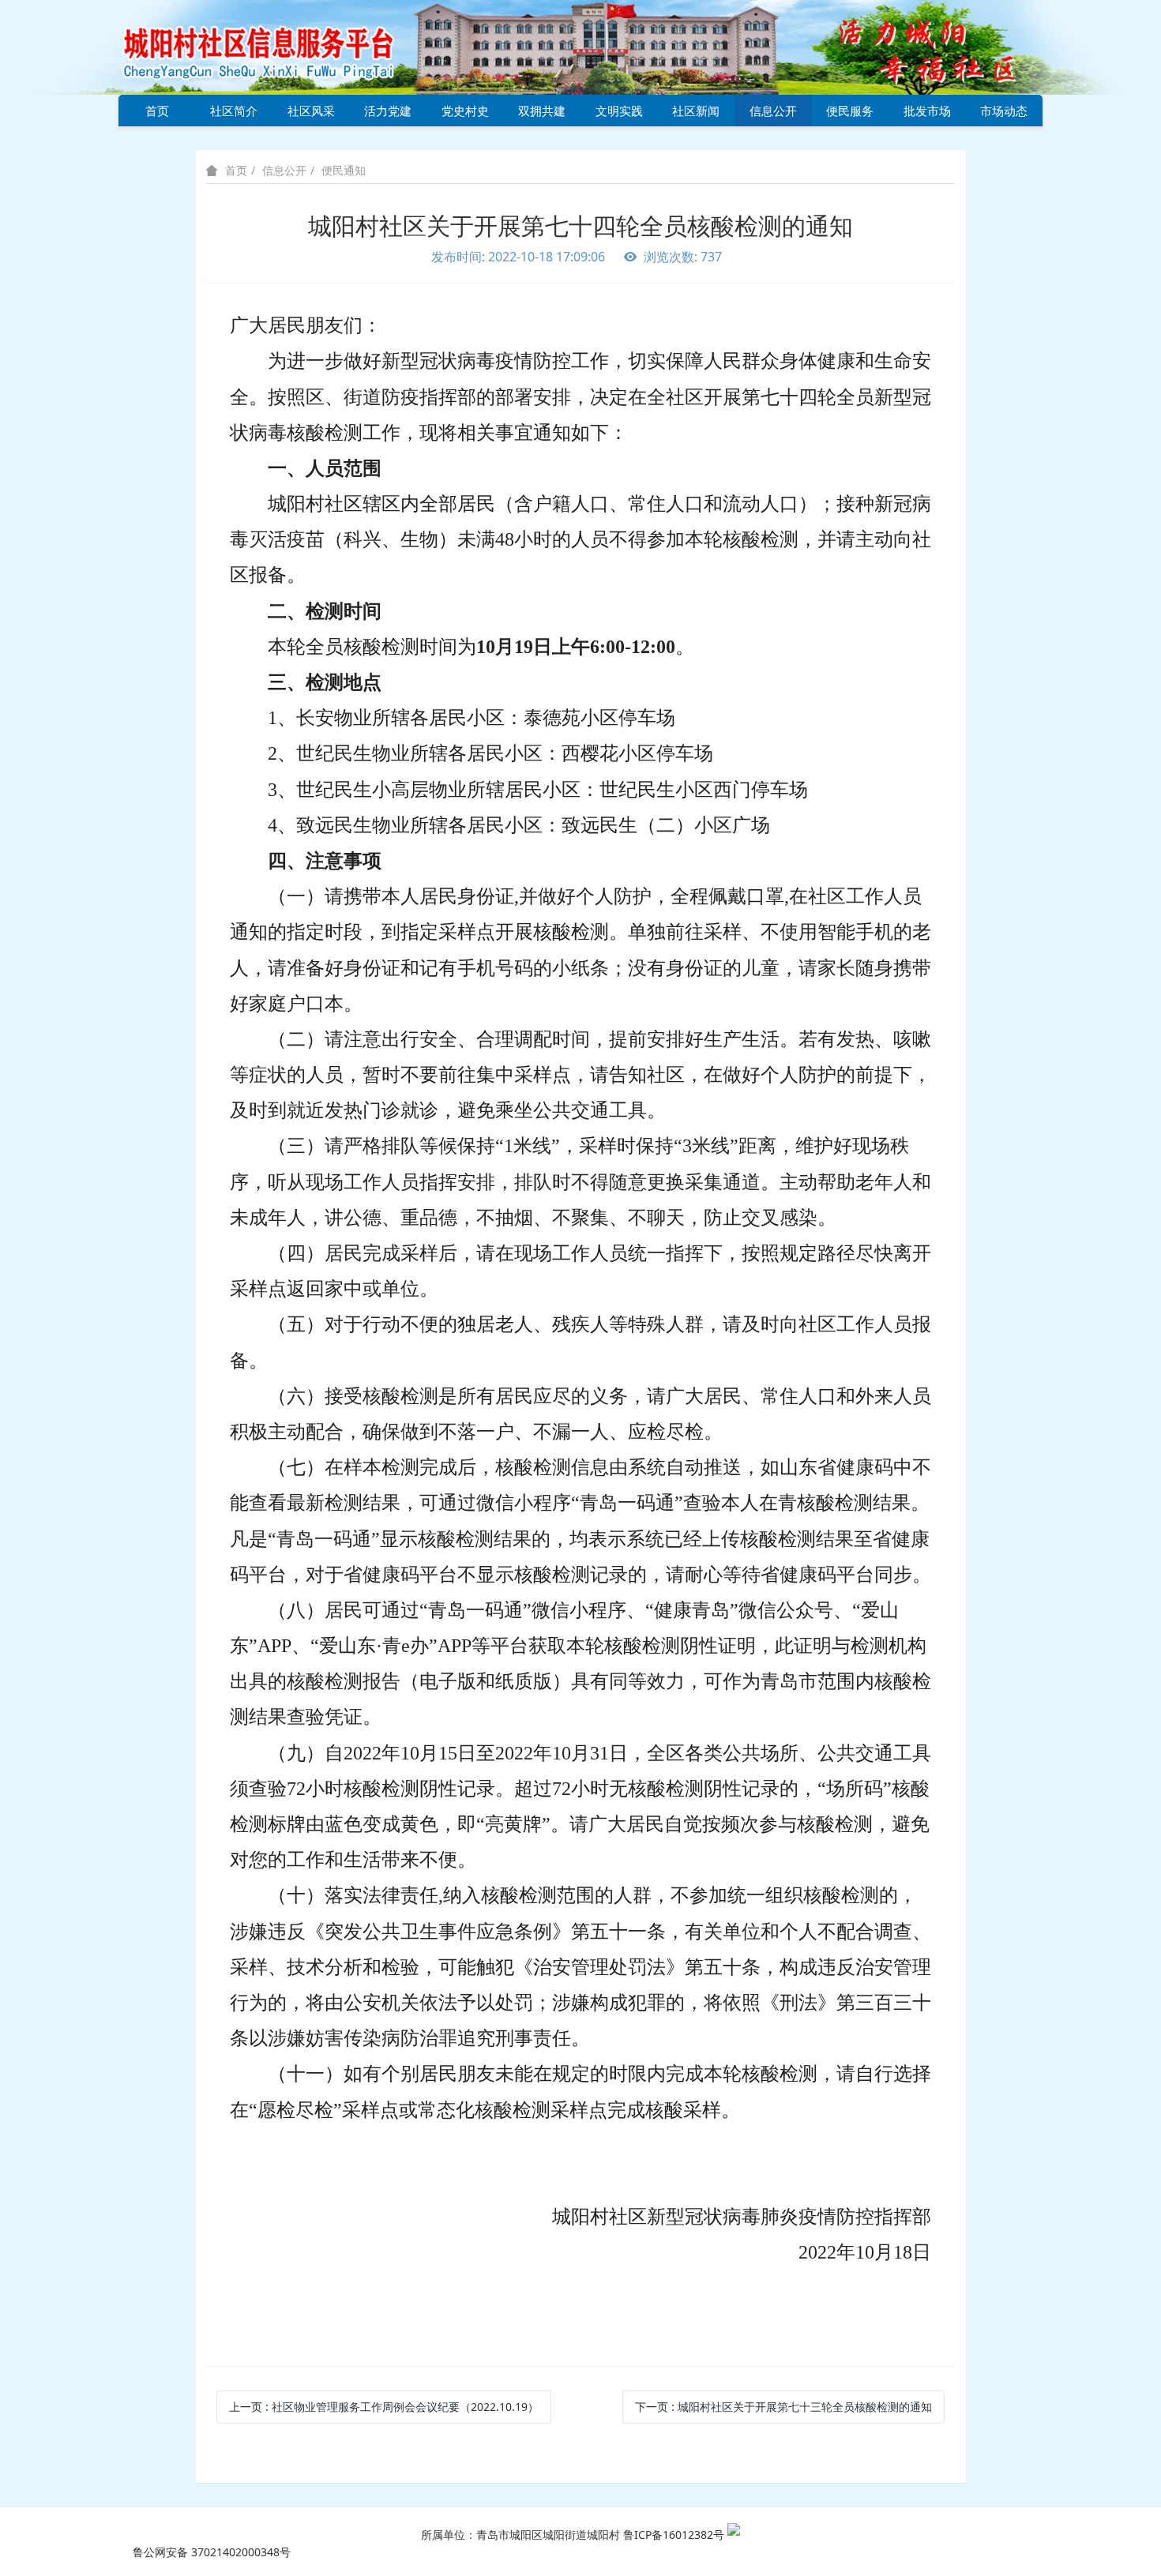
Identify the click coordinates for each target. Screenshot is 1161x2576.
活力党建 (388, 111)
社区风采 (311, 111)
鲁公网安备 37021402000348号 (212, 2552)
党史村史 (465, 111)
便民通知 (344, 170)
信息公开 (773, 111)
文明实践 (619, 111)
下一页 (783, 2407)
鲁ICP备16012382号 (674, 2535)
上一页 (384, 2407)
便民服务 (850, 111)
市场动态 (1004, 111)
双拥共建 (542, 111)
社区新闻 (696, 111)
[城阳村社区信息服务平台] (276, 46)
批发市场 (927, 111)
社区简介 (234, 111)
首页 (157, 111)
